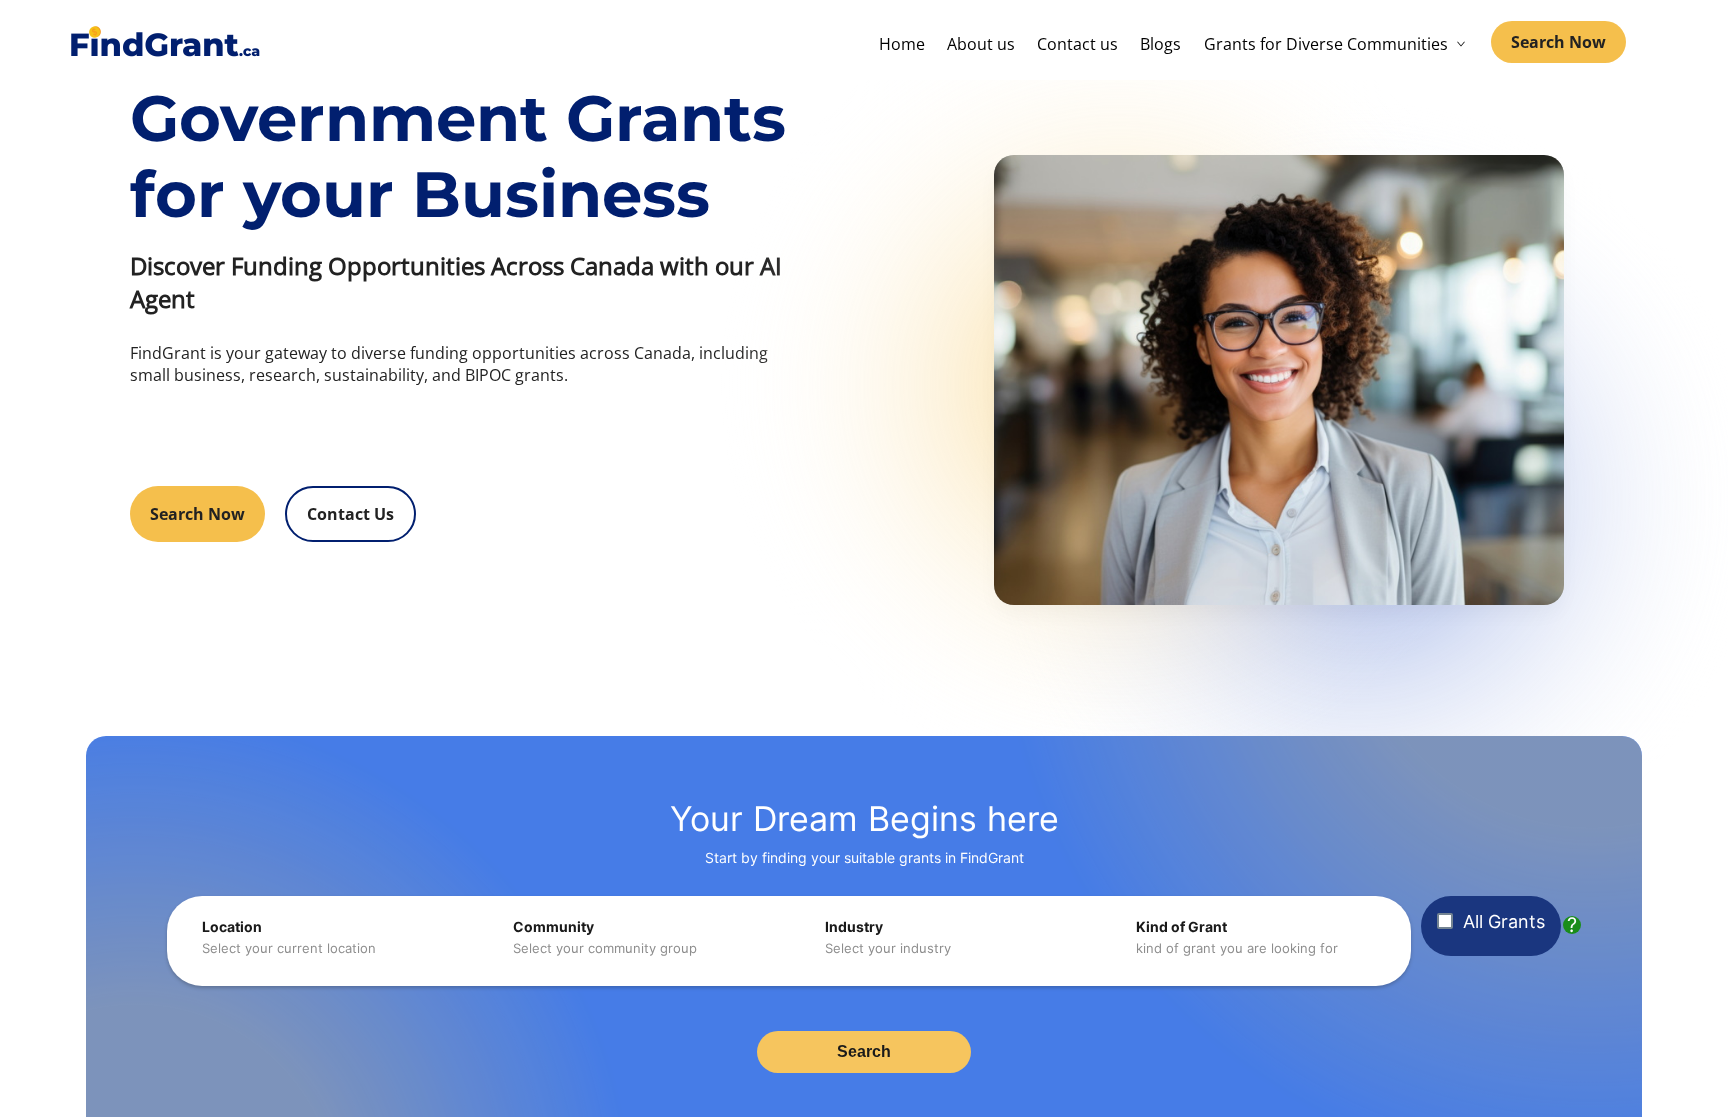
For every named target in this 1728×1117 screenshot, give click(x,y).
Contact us (1077, 44)
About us (981, 44)
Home (902, 44)
